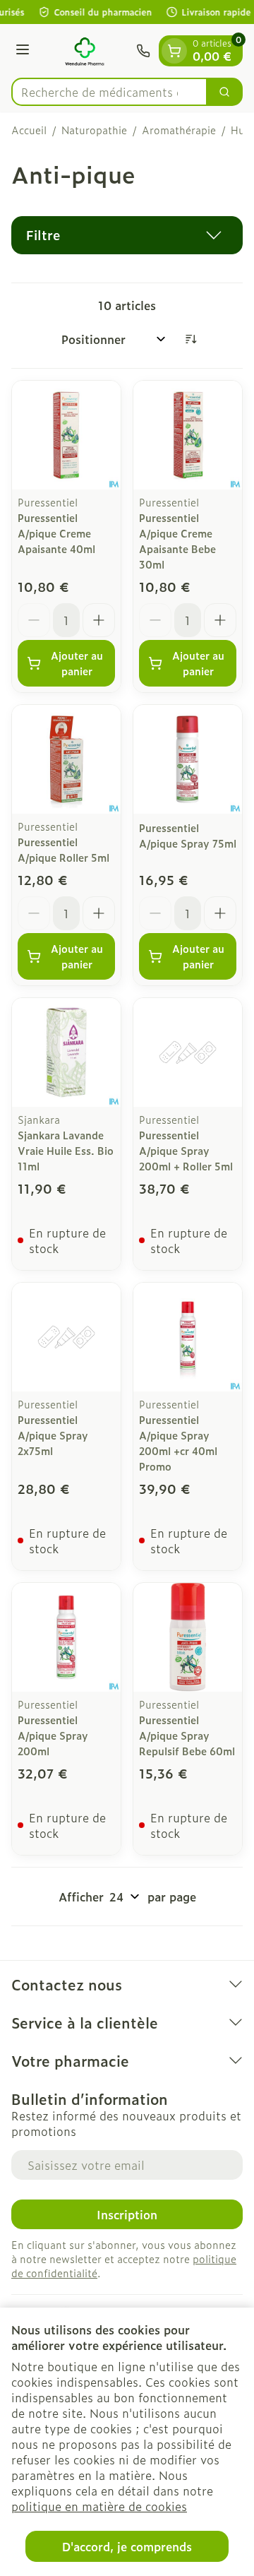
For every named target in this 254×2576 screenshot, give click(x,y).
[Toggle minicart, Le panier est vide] (174, 51)
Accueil (29, 130)
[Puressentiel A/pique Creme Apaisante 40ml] (66, 435)
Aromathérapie (179, 130)
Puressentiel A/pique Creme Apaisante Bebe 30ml (177, 541)
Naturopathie (94, 130)
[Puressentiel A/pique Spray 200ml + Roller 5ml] (188, 1052)
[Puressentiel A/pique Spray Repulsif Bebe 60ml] (188, 1637)
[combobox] (109, 92)
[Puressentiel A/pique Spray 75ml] (188, 759)
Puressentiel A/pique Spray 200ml (53, 1735)
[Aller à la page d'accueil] (85, 51)
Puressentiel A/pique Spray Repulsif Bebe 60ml (187, 1735)
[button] (127, 235)
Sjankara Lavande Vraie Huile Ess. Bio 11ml (66, 1150)
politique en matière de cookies (99, 2506)
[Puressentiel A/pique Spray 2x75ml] (66, 1337)
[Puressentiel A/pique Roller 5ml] (66, 759)
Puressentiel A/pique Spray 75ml (188, 835)
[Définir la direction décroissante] (190, 339)
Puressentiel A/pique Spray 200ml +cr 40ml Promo (178, 1443)
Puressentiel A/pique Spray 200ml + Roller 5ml (186, 1150)
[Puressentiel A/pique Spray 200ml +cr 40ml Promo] (188, 1337)
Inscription (127, 2214)
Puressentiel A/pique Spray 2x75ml (53, 1435)
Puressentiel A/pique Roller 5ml (64, 849)
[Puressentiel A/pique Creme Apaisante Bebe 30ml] (188, 435)
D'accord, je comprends (127, 2546)
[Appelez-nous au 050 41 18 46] (143, 51)
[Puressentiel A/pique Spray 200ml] (66, 1637)
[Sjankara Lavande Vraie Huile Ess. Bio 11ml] (66, 1052)
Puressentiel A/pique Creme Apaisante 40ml (56, 533)
